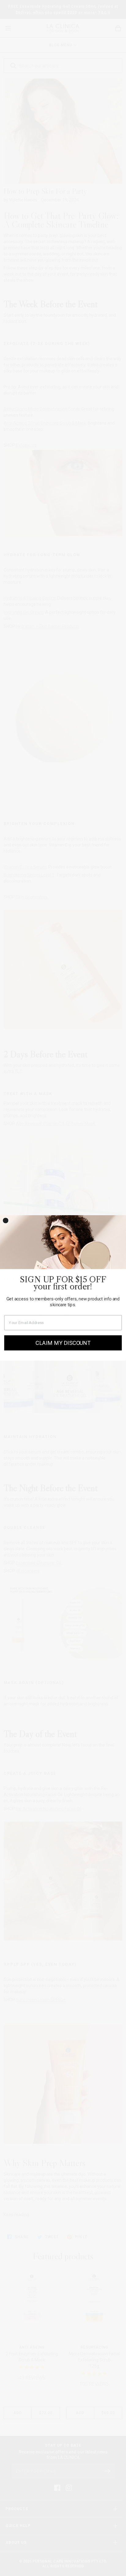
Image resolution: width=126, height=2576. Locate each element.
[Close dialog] (6, 1220)
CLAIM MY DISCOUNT (63, 1343)
